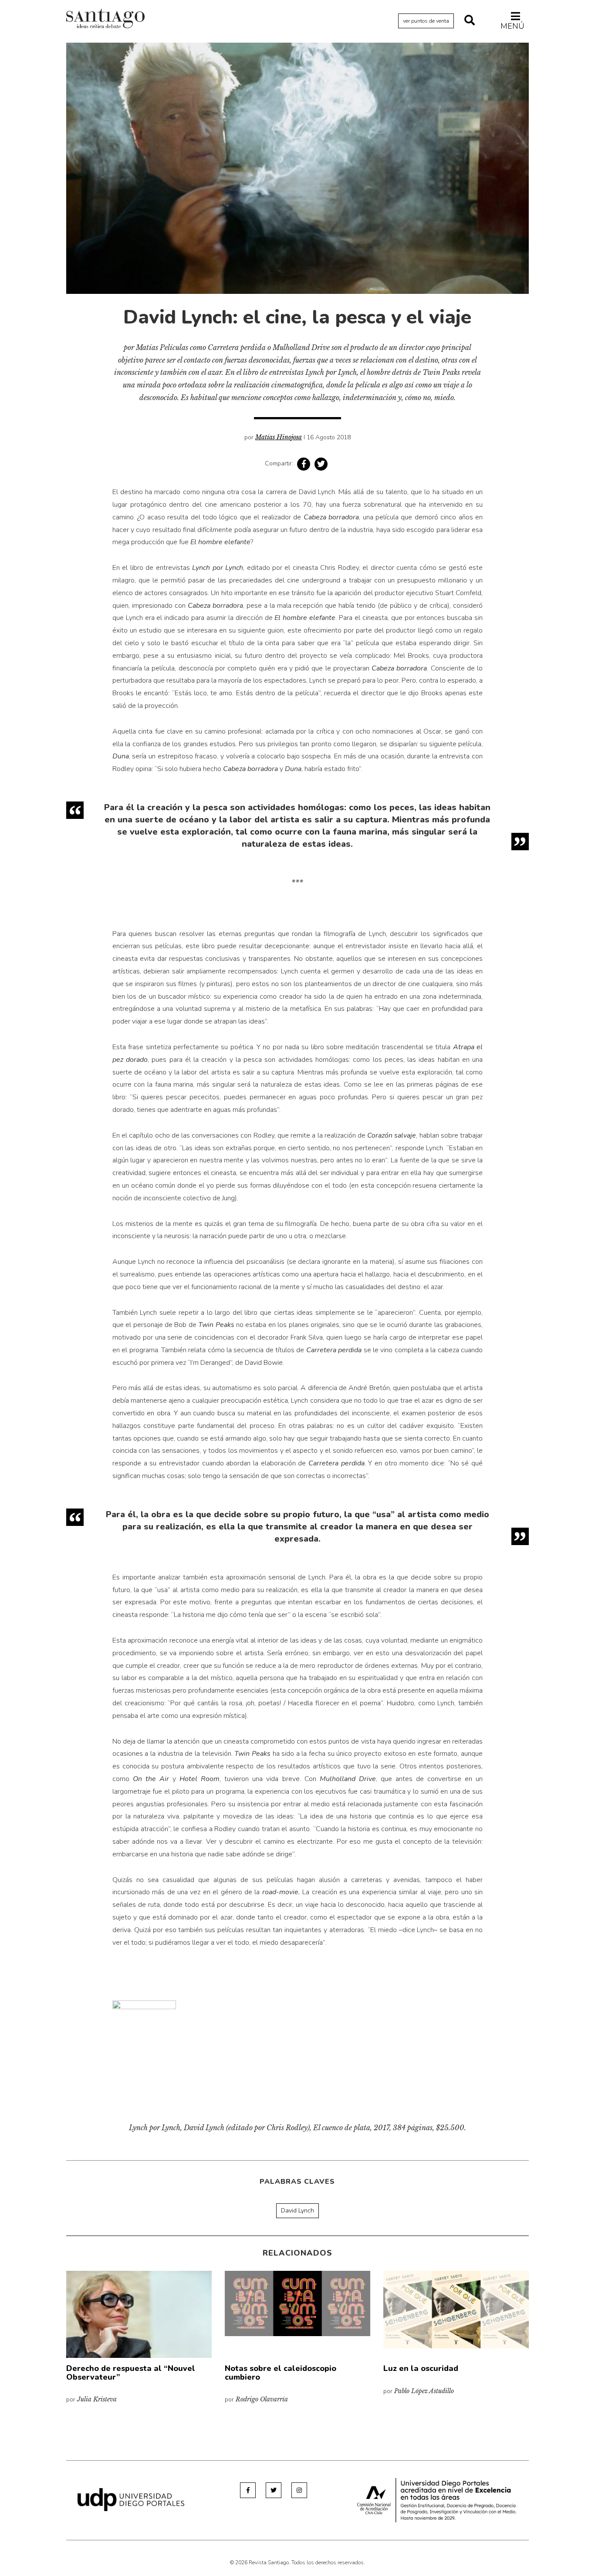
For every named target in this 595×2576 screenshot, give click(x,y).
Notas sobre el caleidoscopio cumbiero (281, 2373)
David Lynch (297, 2211)
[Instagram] (299, 2490)
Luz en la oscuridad (421, 2368)
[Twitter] (274, 2490)
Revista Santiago (105, 20)
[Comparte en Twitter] (321, 464)
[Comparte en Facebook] (304, 464)
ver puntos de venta (426, 21)
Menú (512, 26)
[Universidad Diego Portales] (131, 2499)
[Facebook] (248, 2490)
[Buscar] (470, 21)
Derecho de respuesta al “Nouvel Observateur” (131, 2373)
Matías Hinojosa (279, 437)
